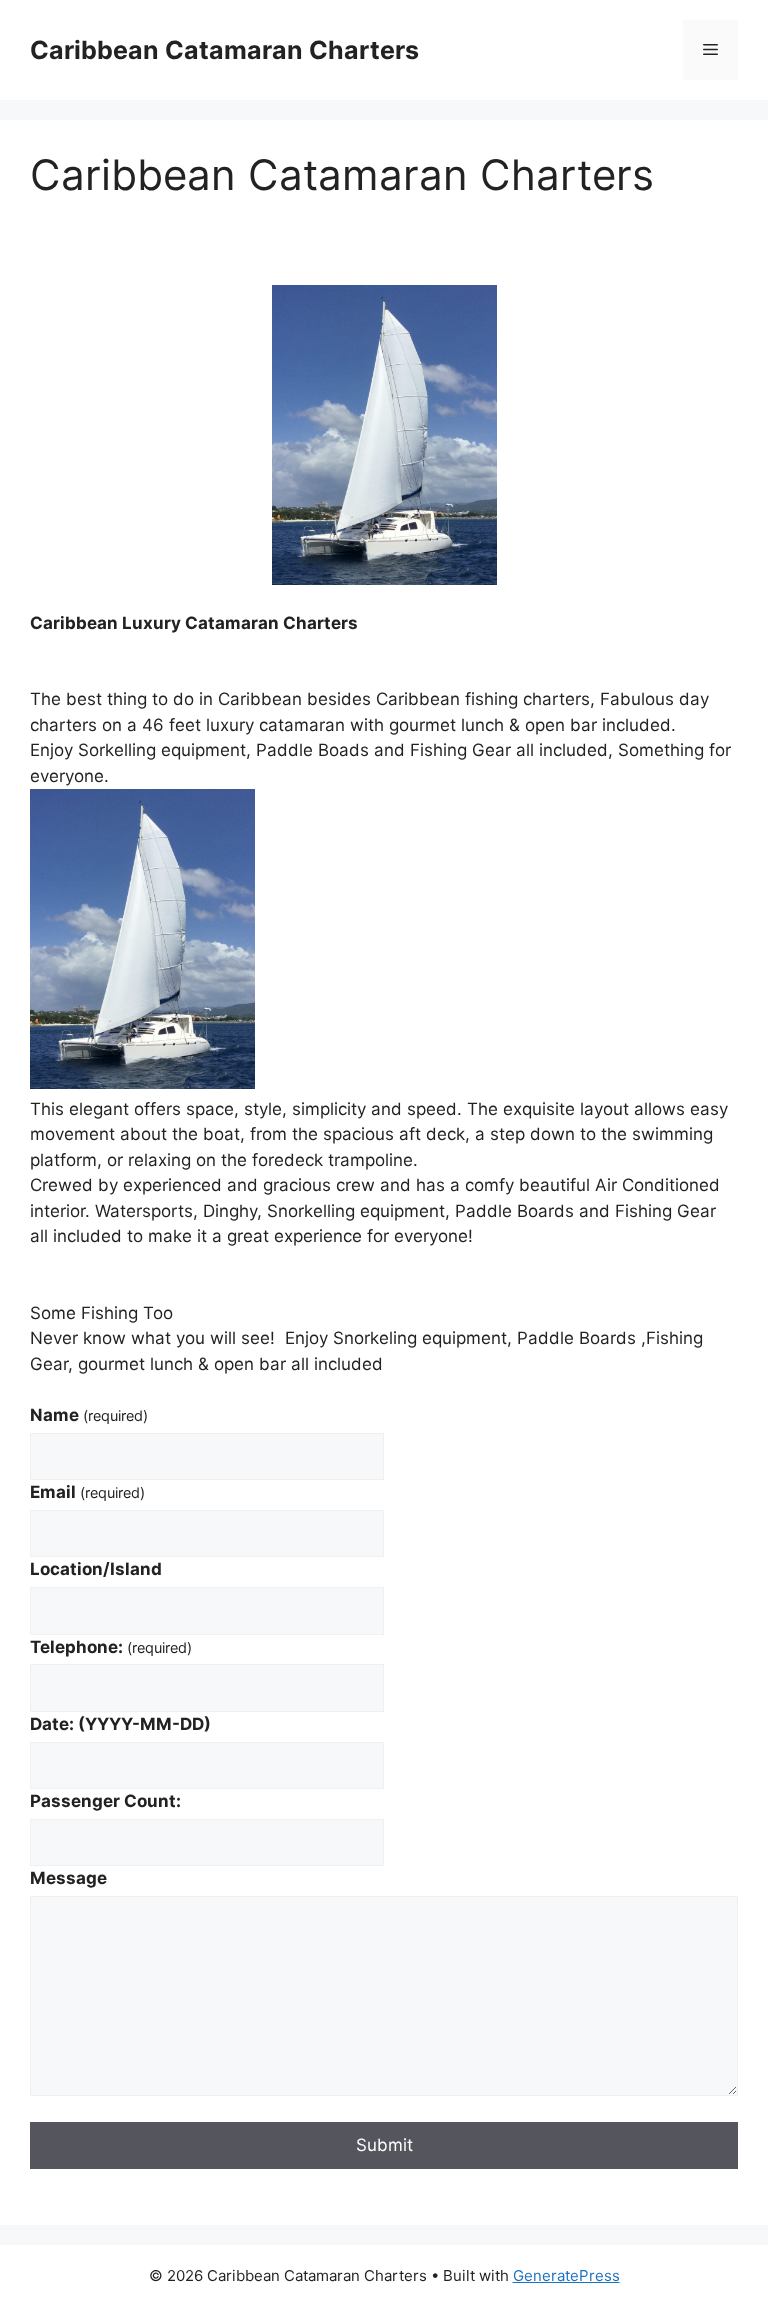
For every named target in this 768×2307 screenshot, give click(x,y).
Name (89, 1415)
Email (87, 1492)
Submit (384, 2145)
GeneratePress (566, 2275)
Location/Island (96, 1569)
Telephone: (111, 1647)
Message (68, 1878)
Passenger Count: (105, 1801)
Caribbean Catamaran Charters (224, 50)
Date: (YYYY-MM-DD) (120, 1724)
